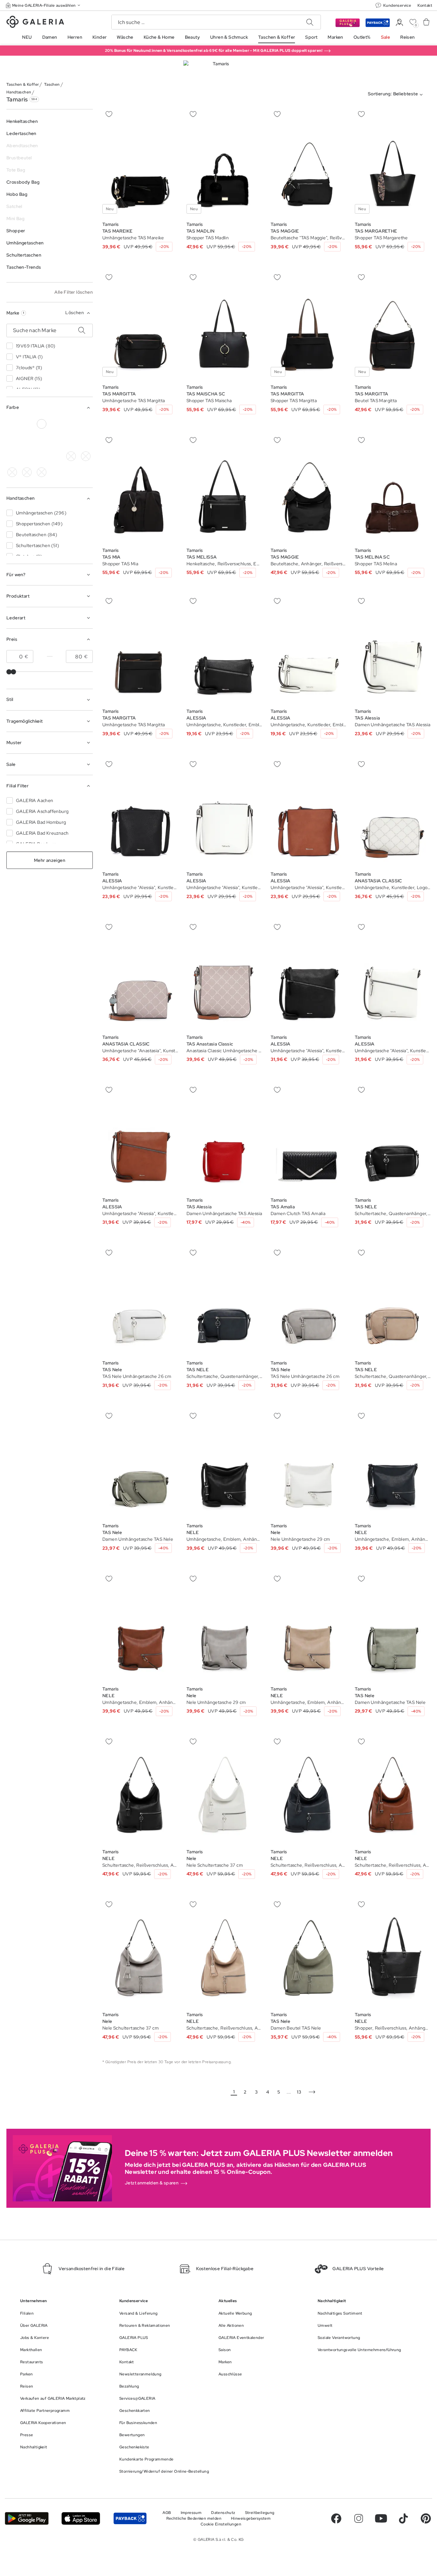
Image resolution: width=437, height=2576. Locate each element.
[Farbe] (27, 456)
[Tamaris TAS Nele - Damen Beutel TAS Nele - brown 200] (309, 1953)
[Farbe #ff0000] (71, 440)
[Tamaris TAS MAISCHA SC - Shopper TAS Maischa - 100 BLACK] (224, 325)
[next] (312, 2092)
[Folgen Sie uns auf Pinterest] (426, 2518)
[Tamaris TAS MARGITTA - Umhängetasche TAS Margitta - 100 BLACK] (140, 325)
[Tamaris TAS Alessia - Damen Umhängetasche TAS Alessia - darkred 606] (224, 1138)
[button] (44, 5)
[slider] (9, 672)
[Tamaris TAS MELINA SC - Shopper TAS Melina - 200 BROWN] (393, 488)
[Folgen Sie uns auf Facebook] (336, 2518)
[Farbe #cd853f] (71, 424)
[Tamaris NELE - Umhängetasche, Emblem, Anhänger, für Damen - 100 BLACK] (224, 1464)
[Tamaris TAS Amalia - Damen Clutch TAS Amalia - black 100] (309, 1138)
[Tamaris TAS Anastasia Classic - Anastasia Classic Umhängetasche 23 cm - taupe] (224, 975)
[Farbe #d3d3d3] (27, 424)
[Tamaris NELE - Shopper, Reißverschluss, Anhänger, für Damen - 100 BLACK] (393, 1953)
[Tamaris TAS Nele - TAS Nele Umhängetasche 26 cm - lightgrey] (140, 1301)
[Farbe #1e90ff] (12, 440)
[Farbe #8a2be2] (27, 440)
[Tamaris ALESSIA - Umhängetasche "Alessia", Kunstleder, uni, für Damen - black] (140, 812)
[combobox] (397, 95)
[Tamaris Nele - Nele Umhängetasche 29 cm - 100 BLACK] (309, 1464)
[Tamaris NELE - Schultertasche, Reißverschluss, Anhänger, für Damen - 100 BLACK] (140, 1790)
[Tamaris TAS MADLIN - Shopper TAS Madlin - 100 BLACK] (224, 162)
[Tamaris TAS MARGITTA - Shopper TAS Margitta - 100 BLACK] (309, 325)
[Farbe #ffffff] (42, 424)
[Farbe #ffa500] (86, 440)
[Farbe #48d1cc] (71, 456)
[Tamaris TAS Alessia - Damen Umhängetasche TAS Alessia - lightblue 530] (393, 649)
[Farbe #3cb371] (86, 424)
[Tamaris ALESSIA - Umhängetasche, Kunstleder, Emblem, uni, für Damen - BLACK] (224, 649)
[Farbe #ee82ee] (42, 440)
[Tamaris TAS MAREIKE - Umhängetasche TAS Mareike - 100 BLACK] (140, 162)
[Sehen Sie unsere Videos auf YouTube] (381, 2518)
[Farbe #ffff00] (12, 456)
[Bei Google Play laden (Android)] (27, 2519)
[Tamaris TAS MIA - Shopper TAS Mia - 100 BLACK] (140, 488)
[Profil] (399, 23)
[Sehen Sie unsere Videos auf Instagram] (359, 2518)
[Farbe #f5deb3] (56, 424)
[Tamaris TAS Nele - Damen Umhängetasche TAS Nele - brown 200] (140, 1464)
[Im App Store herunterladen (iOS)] (81, 2519)
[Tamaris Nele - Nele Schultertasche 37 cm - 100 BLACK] (224, 1790)
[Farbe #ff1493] (56, 440)
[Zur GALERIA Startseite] (35, 23)
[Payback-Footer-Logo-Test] (130, 2519)
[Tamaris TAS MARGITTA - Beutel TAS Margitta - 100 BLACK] (393, 325)
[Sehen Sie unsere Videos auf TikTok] (403, 2518)
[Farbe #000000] (12, 424)
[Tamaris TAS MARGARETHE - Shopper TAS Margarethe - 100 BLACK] (393, 162)
